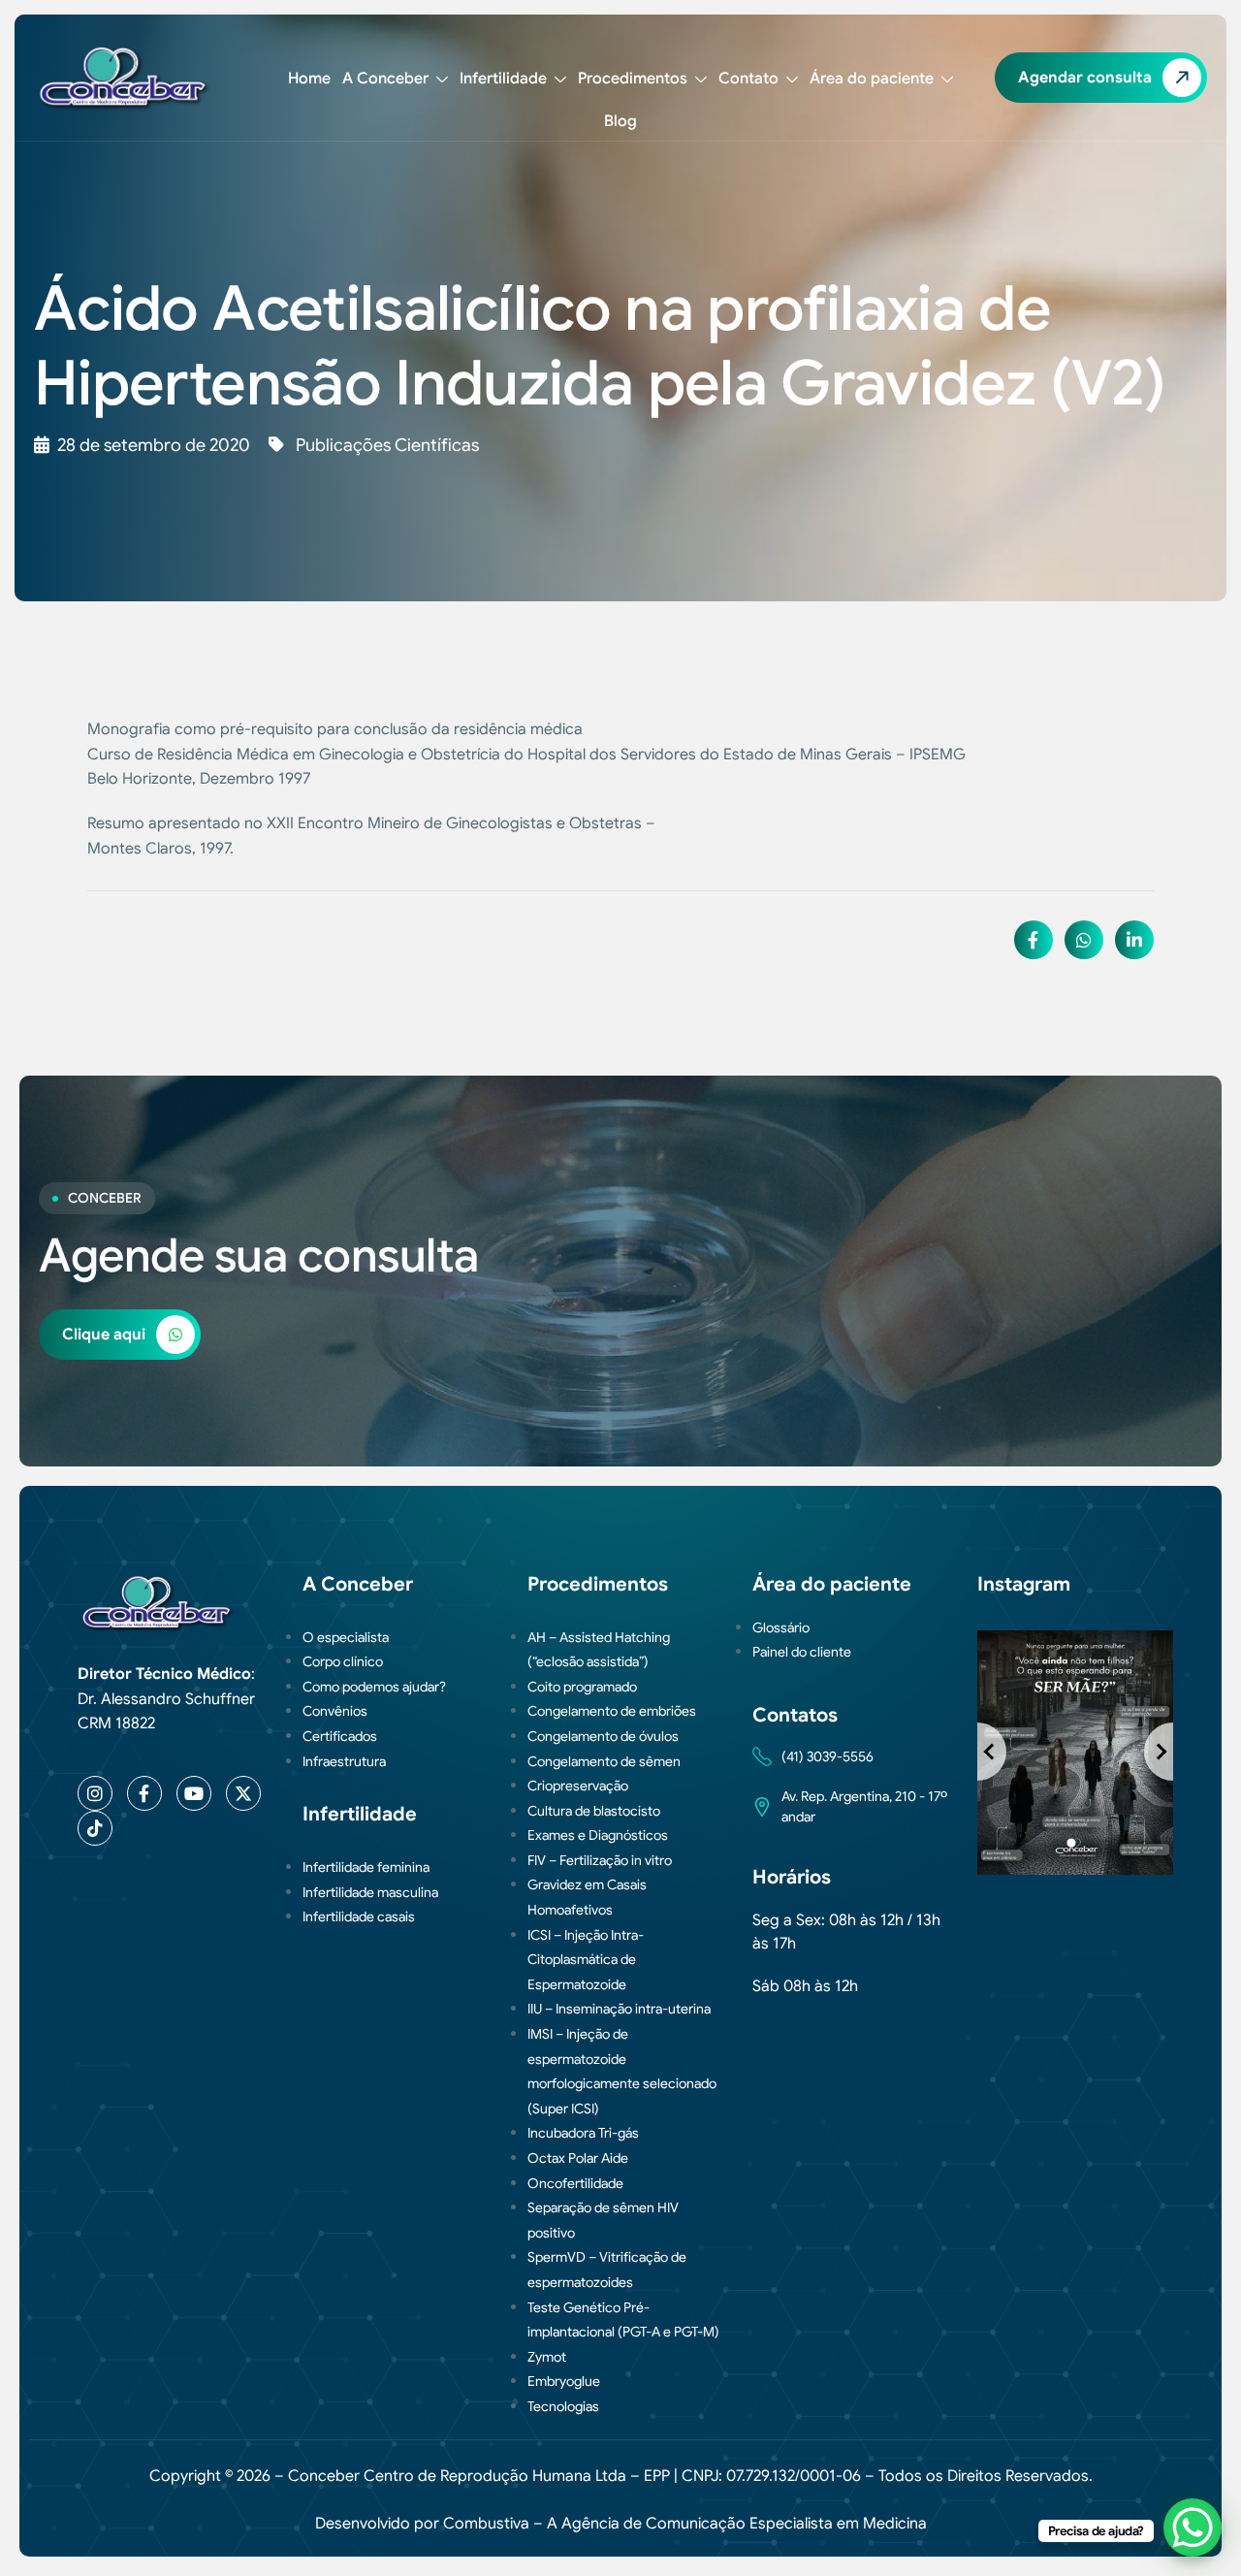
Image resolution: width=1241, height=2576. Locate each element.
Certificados (340, 1736)
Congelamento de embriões (612, 1711)
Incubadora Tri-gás (583, 2133)
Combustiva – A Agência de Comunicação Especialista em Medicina (685, 2524)
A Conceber (385, 79)
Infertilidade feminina (366, 1867)
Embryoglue (564, 2381)
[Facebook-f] (144, 1793)
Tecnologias (563, 2406)
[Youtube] (194, 1793)
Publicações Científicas (387, 445)
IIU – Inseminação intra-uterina (619, 2009)
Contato (748, 79)
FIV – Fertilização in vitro (600, 1860)
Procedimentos (633, 79)
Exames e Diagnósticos (598, 1835)
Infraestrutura (344, 1761)
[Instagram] (95, 1793)
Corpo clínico (343, 1661)
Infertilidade (503, 79)
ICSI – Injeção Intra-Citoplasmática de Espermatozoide (586, 1960)
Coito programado (582, 1687)
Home (309, 79)
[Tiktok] (95, 1828)
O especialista (346, 1637)
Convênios (335, 1711)
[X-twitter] (243, 1793)
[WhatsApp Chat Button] (1193, 2528)
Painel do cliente (802, 1652)
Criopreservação (578, 1786)
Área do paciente (872, 79)
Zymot (547, 2357)
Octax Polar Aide (578, 2158)
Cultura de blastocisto (594, 1811)
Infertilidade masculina (370, 1892)
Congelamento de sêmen (604, 1761)
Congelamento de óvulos (603, 1736)
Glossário (781, 1627)
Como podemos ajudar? (374, 1687)
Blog (620, 121)
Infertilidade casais (359, 1916)
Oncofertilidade (575, 2183)
